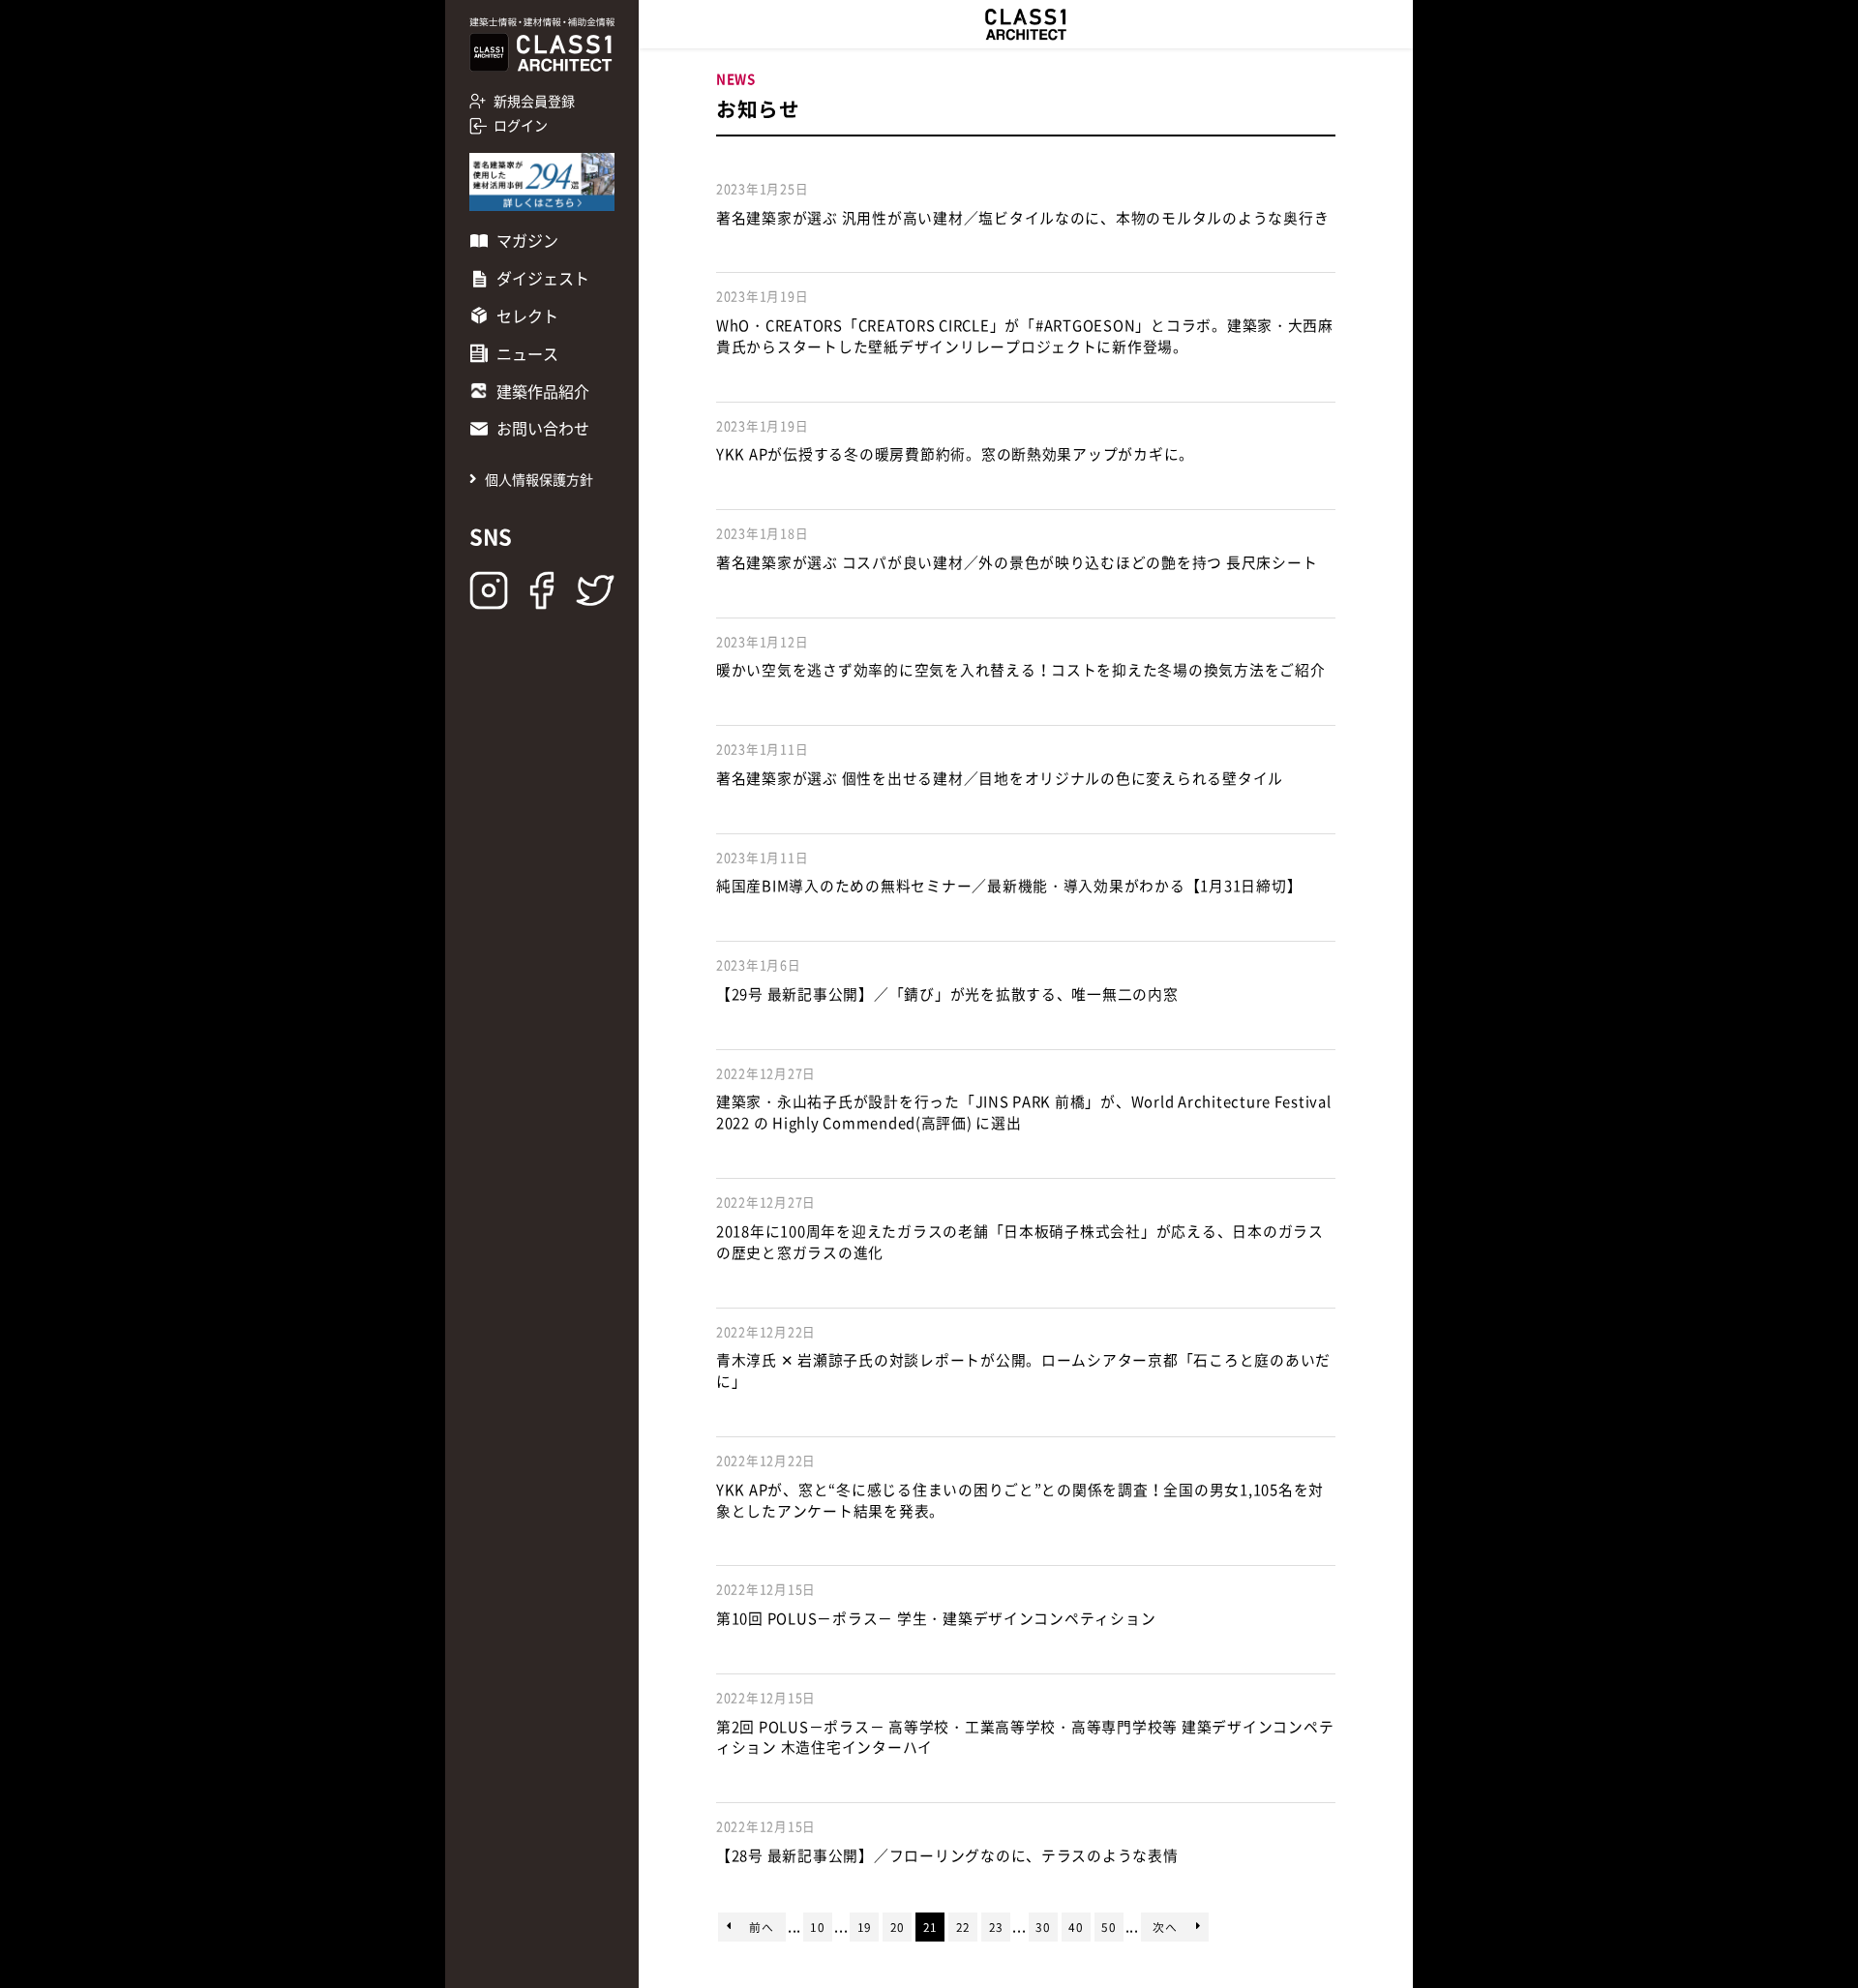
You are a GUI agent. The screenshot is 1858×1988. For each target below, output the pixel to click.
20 (898, 1927)
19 (865, 1927)
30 (1043, 1927)
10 (817, 1927)
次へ (1165, 1927)
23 (996, 1927)
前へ (761, 1927)
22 (963, 1927)
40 (1076, 1927)
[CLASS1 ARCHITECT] (1026, 24)
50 (1109, 1927)
